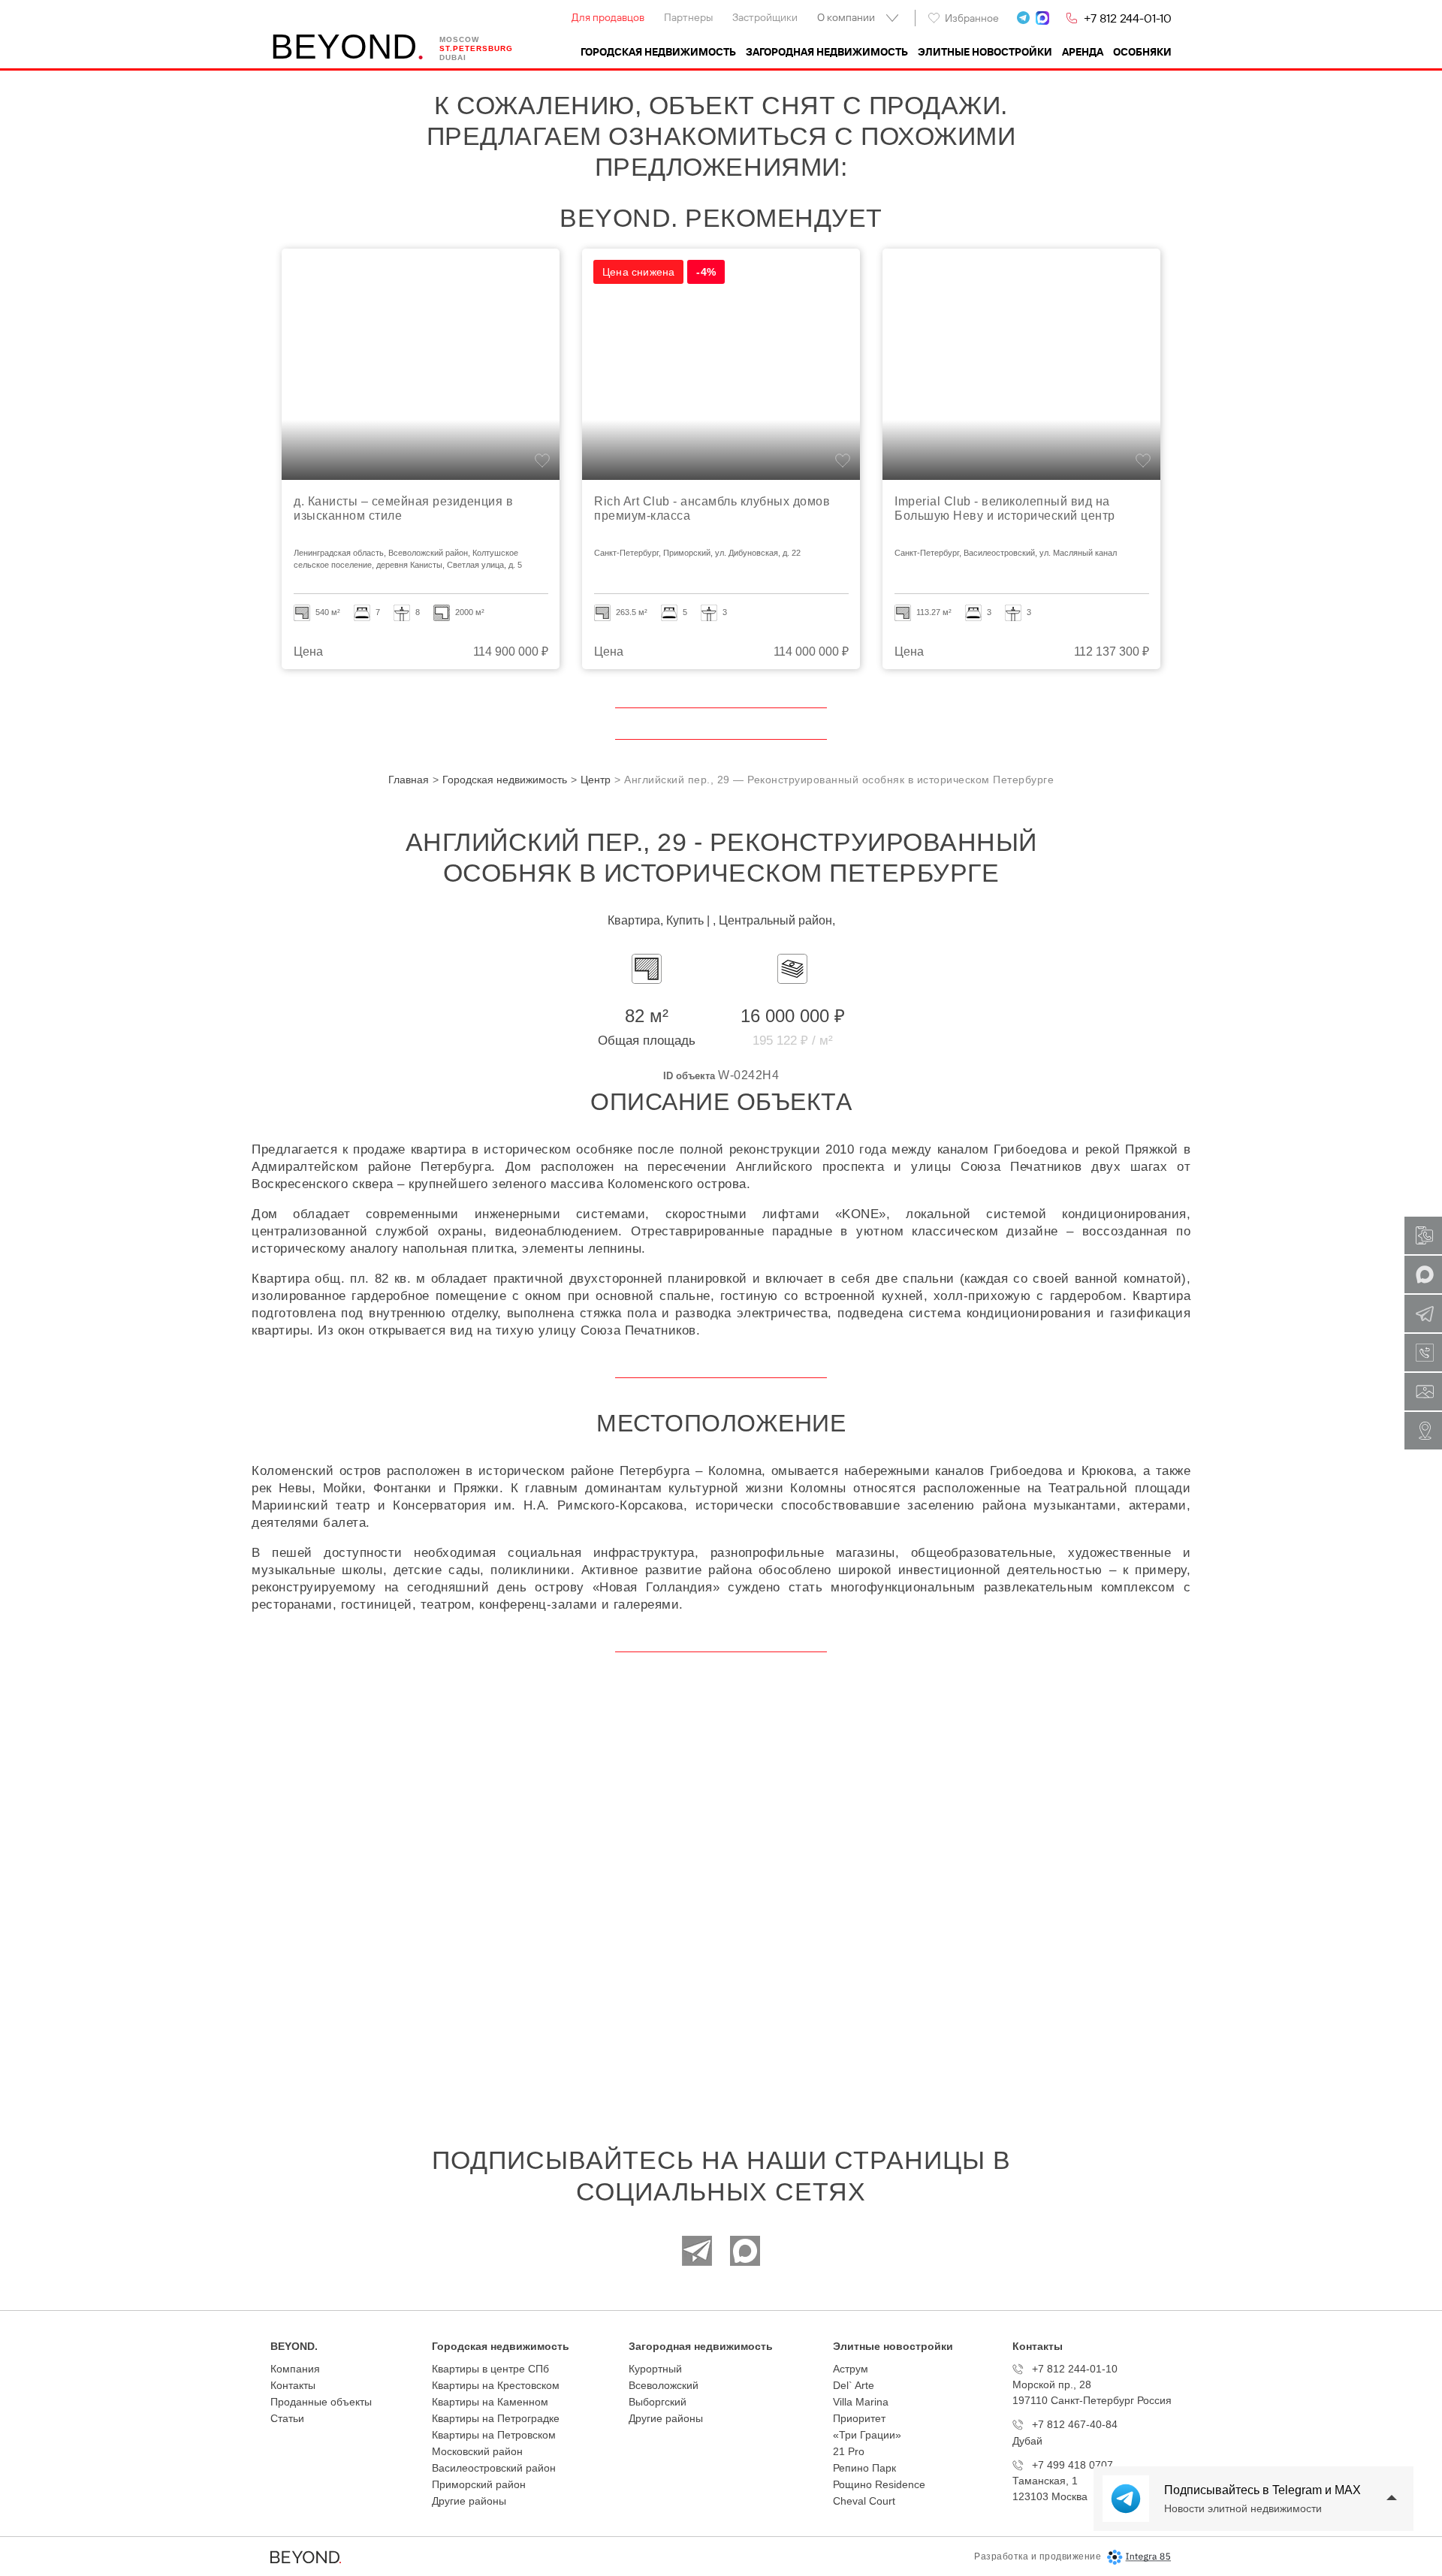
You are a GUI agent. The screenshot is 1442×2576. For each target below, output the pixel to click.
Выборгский (658, 2402)
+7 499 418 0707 (1072, 2465)
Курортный (655, 2369)
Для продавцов (608, 17)
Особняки (1142, 52)
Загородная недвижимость (827, 52)
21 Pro (849, 2451)
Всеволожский (664, 2385)
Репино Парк (864, 2468)
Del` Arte (854, 2385)
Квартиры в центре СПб (490, 2369)
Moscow (459, 39)
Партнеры (688, 17)
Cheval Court (864, 2501)
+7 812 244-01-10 (1128, 18)
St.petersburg (476, 48)
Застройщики (765, 17)
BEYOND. (294, 2346)
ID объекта (689, 1076)
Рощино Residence (879, 2484)
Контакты (293, 2385)
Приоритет (859, 2418)
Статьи (287, 2418)
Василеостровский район (494, 2468)
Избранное (972, 18)
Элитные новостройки (985, 52)
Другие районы (469, 2501)
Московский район (477, 2451)
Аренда (1083, 52)
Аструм (851, 2369)
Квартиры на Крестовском (496, 2385)
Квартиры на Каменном (490, 2402)
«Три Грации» (867, 2435)
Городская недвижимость (658, 52)
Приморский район (479, 2484)
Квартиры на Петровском (494, 2435)
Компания (295, 2369)
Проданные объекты (321, 2402)
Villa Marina (861, 2402)
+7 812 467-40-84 (1075, 2424)
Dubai (453, 57)
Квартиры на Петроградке (496, 2418)
